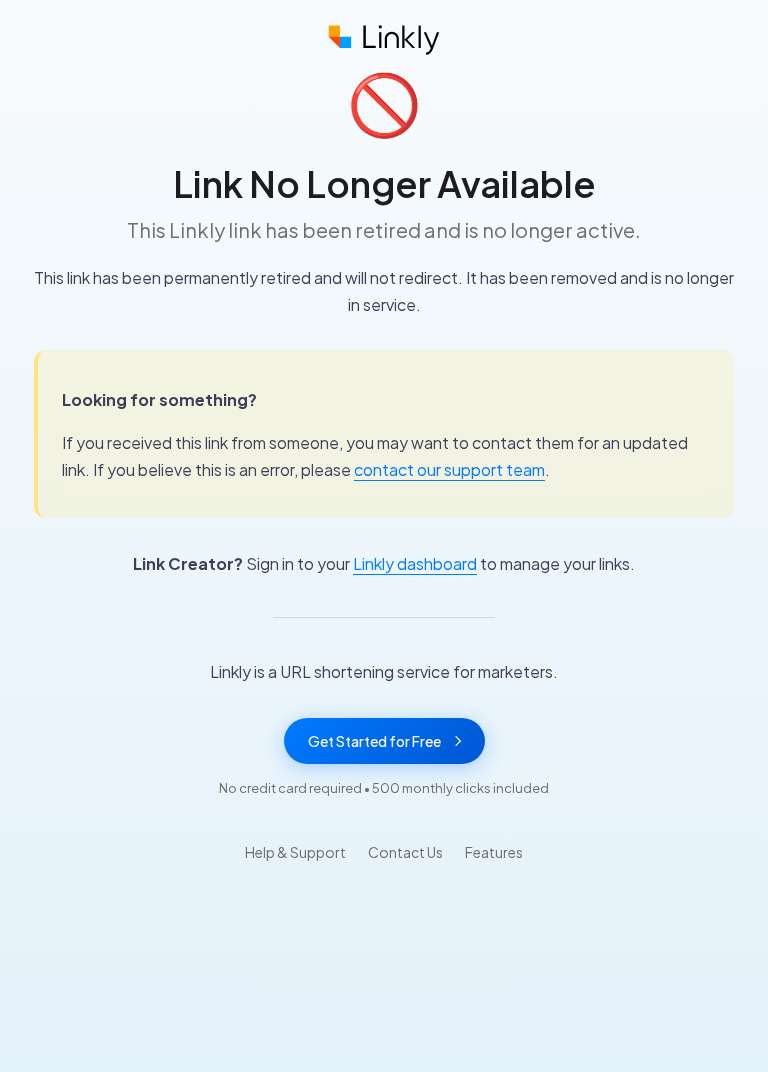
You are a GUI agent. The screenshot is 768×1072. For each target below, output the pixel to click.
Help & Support (295, 852)
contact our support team (449, 469)
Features (494, 852)
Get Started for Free (374, 741)
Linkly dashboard (415, 563)
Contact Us (405, 852)
